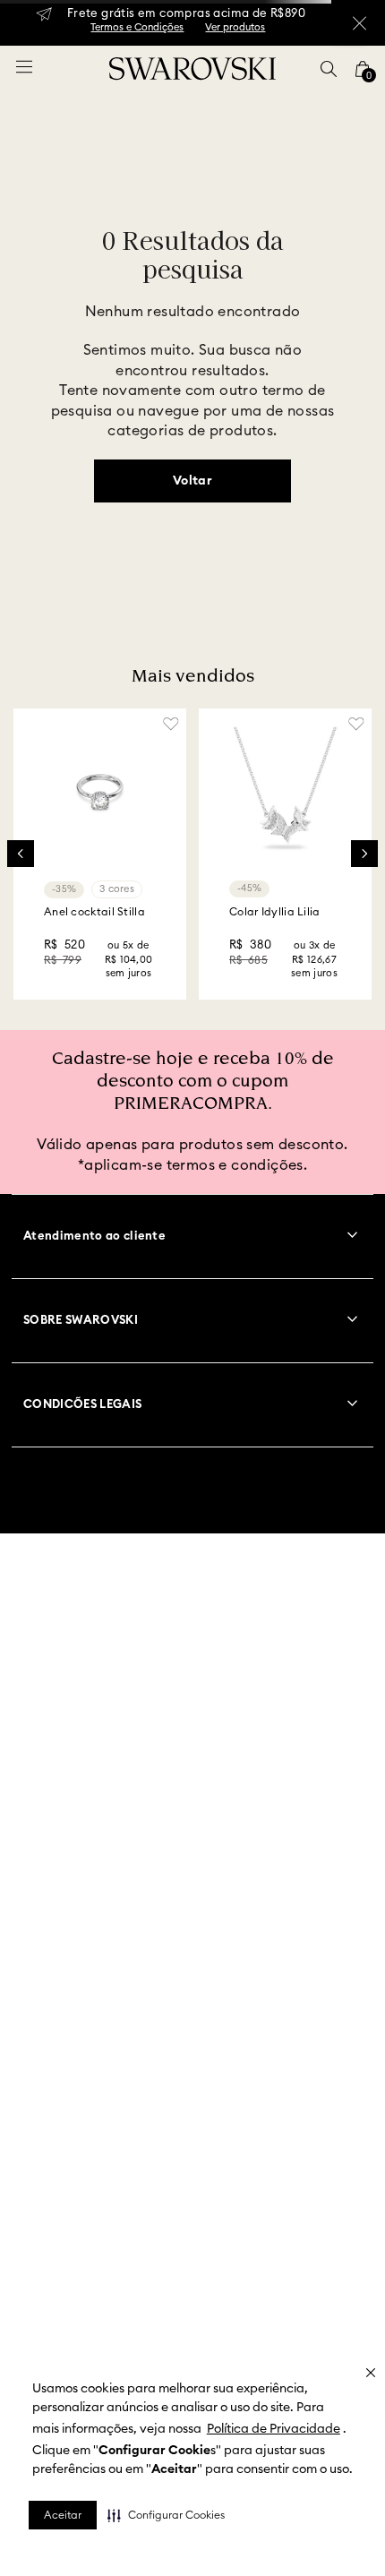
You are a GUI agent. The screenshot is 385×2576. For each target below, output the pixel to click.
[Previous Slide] (21, 854)
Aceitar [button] (63, 2515)
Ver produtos (235, 27)
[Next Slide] (364, 854)
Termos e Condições (137, 27)
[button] (166, 2515)
